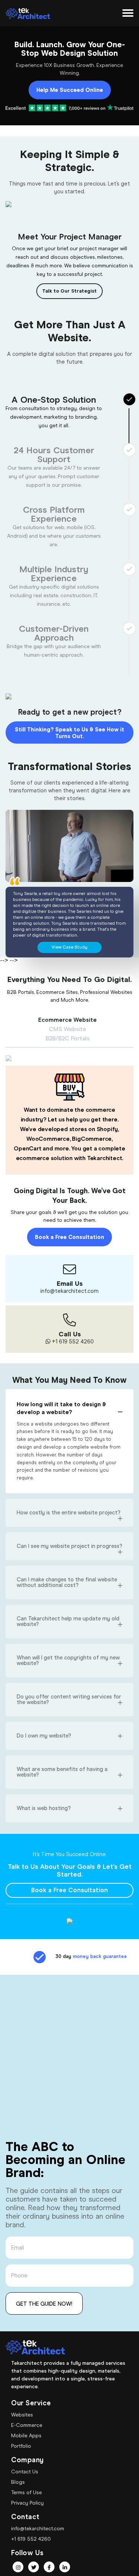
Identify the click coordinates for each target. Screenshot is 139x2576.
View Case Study (69, 947)
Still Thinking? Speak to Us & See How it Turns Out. (69, 733)
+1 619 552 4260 (31, 2539)
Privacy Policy (27, 2503)
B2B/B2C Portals (68, 1039)
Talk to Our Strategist (69, 291)
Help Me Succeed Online (70, 90)
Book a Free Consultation (69, 1237)
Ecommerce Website (67, 1020)
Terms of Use (27, 2492)
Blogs (18, 2482)
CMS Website (67, 1029)
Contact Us (25, 2472)
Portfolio (21, 2446)
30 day (80, 1956)
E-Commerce (27, 2425)
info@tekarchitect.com (38, 2528)
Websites (22, 2415)
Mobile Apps (26, 2435)
